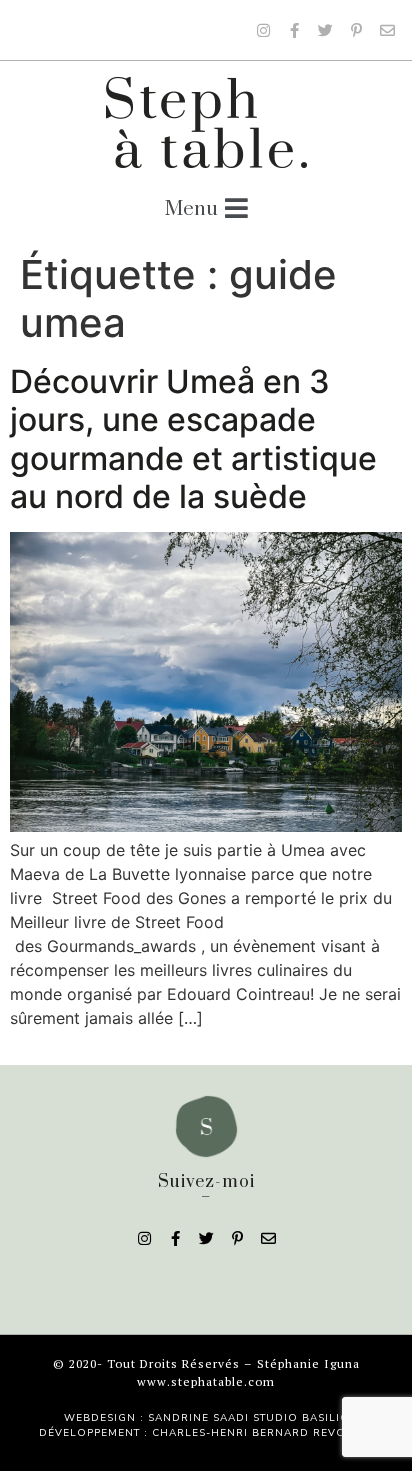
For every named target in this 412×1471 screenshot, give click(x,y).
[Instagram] (263, 30)
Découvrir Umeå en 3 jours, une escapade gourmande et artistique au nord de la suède (193, 439)
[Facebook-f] (294, 30)
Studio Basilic (300, 1418)
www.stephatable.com (206, 1381)
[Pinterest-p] (356, 30)
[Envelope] (387, 30)
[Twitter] (325, 30)
